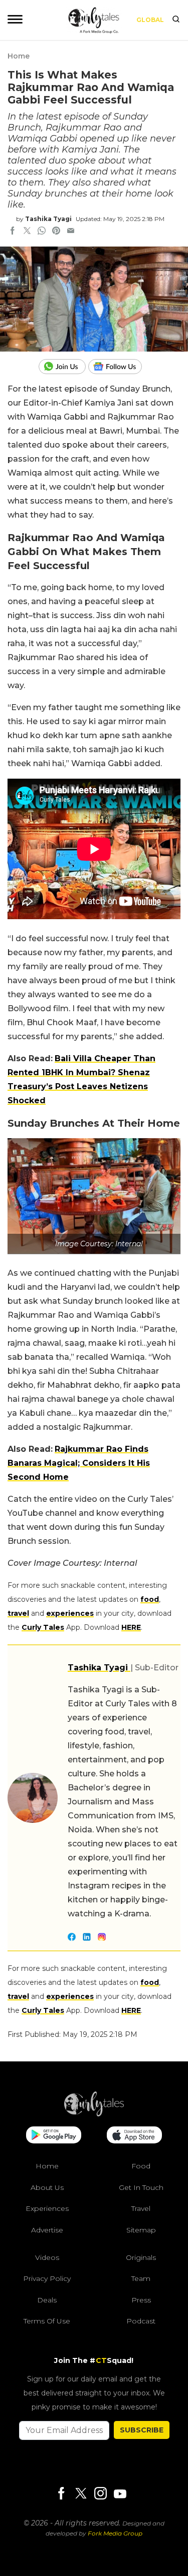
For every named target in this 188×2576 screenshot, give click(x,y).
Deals (47, 2300)
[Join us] (63, 367)
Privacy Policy (47, 2278)
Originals (141, 2257)
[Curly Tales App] (54, 2136)
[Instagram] (100, 2494)
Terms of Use (47, 2321)
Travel (141, 2208)
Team (141, 2278)
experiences (70, 1613)
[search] (176, 20)
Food (141, 2166)
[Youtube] (120, 2494)
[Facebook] (61, 2494)
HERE (131, 1627)
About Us (47, 2187)
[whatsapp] (42, 232)
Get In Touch (141, 2187)
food (150, 1599)
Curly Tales (43, 1627)
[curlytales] (94, 2114)
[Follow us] (119, 367)
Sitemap (141, 2230)
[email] (71, 232)
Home (19, 56)
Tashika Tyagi (48, 219)
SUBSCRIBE (142, 2430)
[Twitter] (81, 2494)
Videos (47, 2257)
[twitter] (27, 232)
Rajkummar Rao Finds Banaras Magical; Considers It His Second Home (79, 1463)
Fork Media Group (115, 2533)
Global (150, 20)
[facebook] (13, 232)
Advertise (47, 2230)
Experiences (47, 2208)
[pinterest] (56, 232)
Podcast (141, 2321)
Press (141, 2300)
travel (18, 1613)
